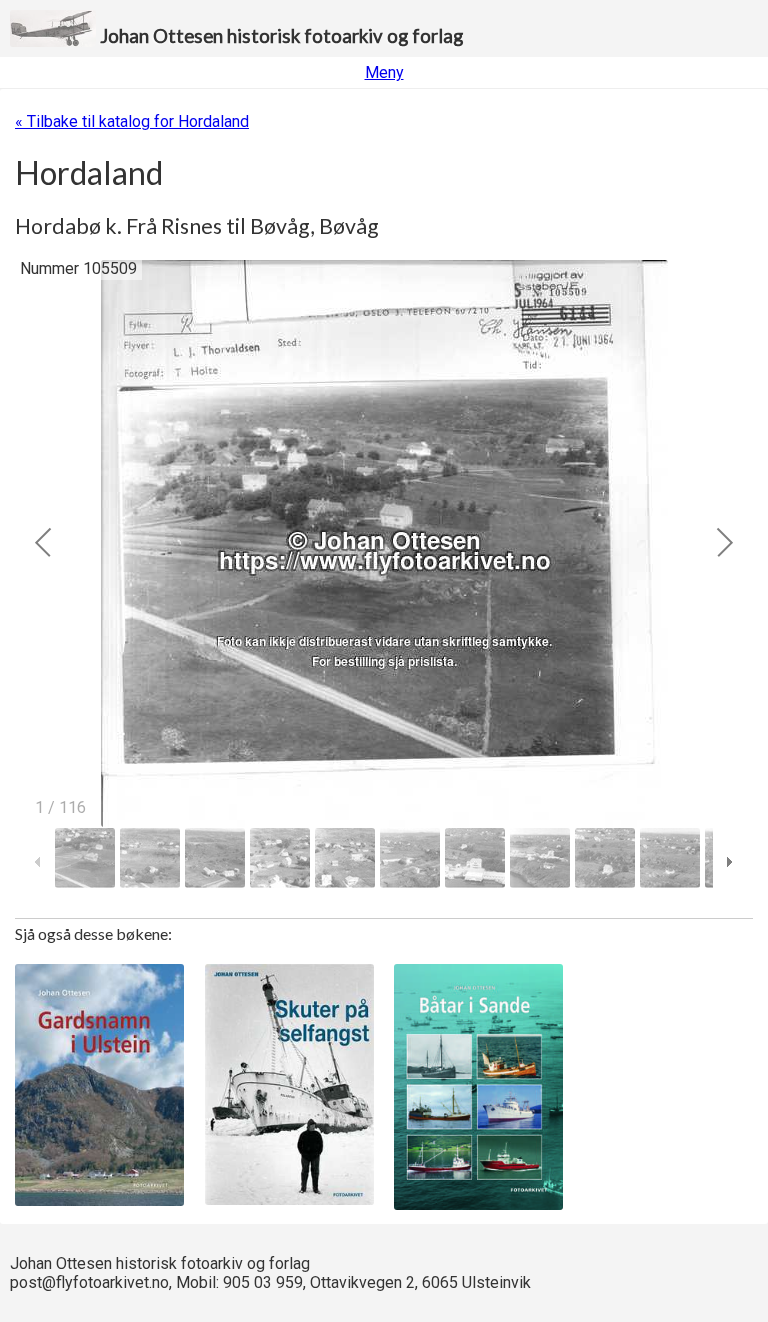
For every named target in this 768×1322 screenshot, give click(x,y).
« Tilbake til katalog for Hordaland (132, 121)
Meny (384, 72)
